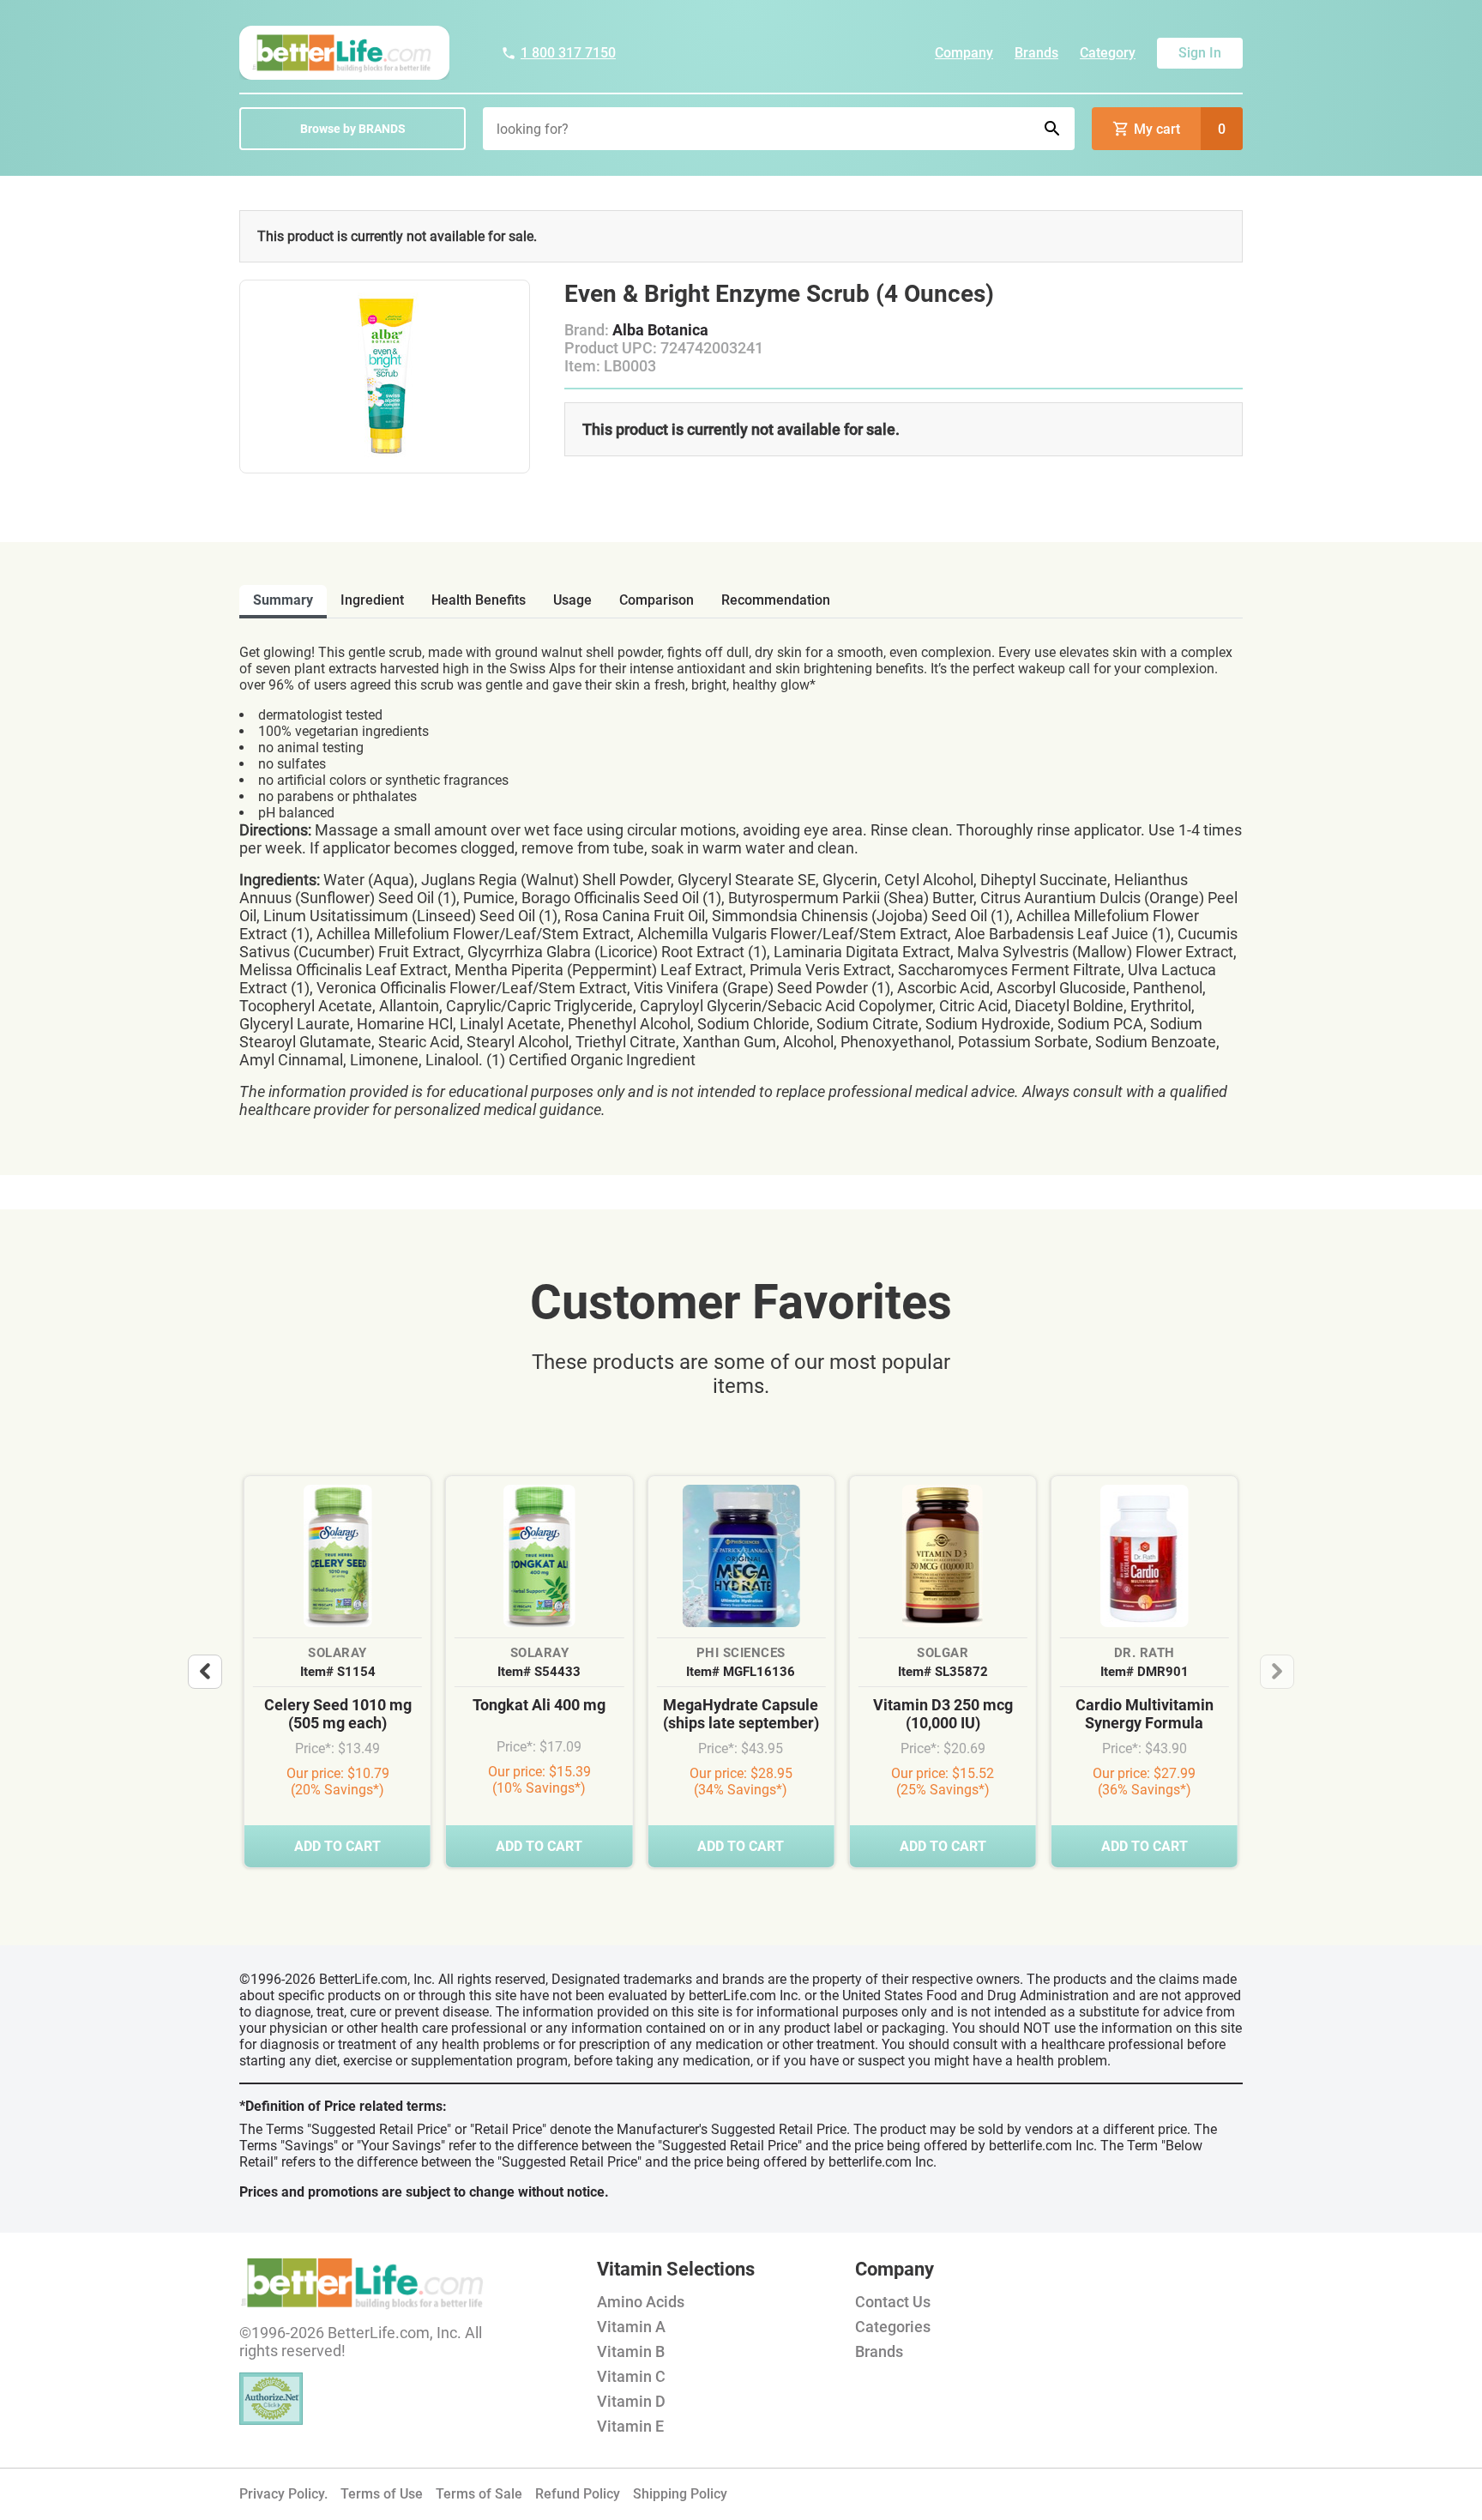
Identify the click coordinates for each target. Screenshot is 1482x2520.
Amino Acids (641, 2302)
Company (964, 53)
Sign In (1200, 53)
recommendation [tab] (776, 600)
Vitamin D (631, 2401)
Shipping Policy (680, 2494)
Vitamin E (630, 2426)
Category (1108, 53)
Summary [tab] (283, 600)
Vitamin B (631, 2351)
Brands (1036, 53)
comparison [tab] (657, 600)
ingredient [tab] (372, 600)
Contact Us (893, 2302)
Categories (893, 2327)
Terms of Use (382, 2494)
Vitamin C (631, 2376)
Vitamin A (631, 2327)
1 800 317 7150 (568, 53)
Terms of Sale (479, 2494)
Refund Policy (578, 2494)
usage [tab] (572, 600)
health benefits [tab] (479, 600)
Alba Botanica (660, 330)
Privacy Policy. (283, 2494)
